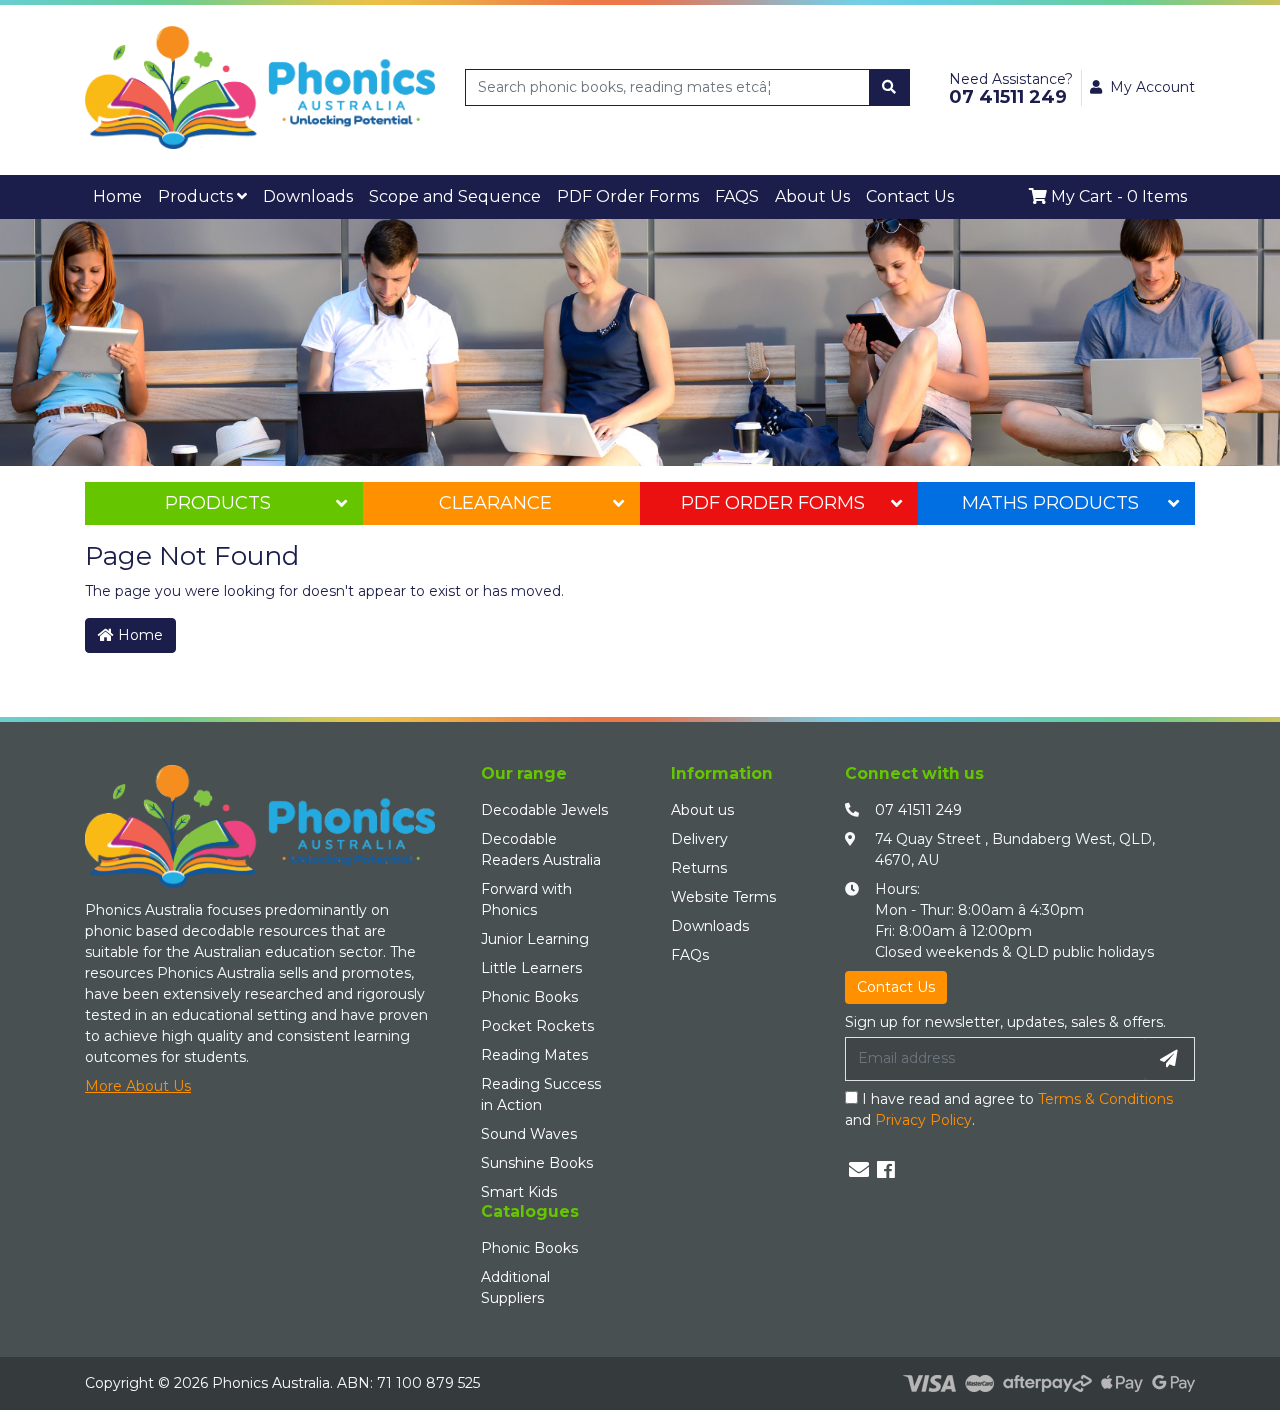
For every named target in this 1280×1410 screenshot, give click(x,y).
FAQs (690, 949)
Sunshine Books (537, 1157)
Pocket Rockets (537, 1020)
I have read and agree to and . (1009, 1103)
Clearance (495, 497)
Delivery (699, 833)
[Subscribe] (1169, 1053)
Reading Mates (534, 1049)
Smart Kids (519, 1186)
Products (171, 193)
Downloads (255, 193)
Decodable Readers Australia (541, 843)
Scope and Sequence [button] (362, 193)
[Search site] (889, 87)
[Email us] (859, 1164)
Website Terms (723, 891)
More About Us (138, 1080)
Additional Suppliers (515, 1281)
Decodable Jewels (544, 804)
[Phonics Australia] (260, 86)
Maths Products (1050, 497)
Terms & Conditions (1105, 1093)
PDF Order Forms (773, 497)
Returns (699, 862)
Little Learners (531, 962)
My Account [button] (1152, 87)
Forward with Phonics (526, 893)
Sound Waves (529, 1128)
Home (110, 193)
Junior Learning (535, 933)
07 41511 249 (918, 804)
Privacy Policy (923, 1114)
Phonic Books (529, 991)
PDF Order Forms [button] (487, 193)
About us (702, 804)
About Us (632, 193)
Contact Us (707, 193)
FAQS (572, 193)
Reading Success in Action (541, 1088)
